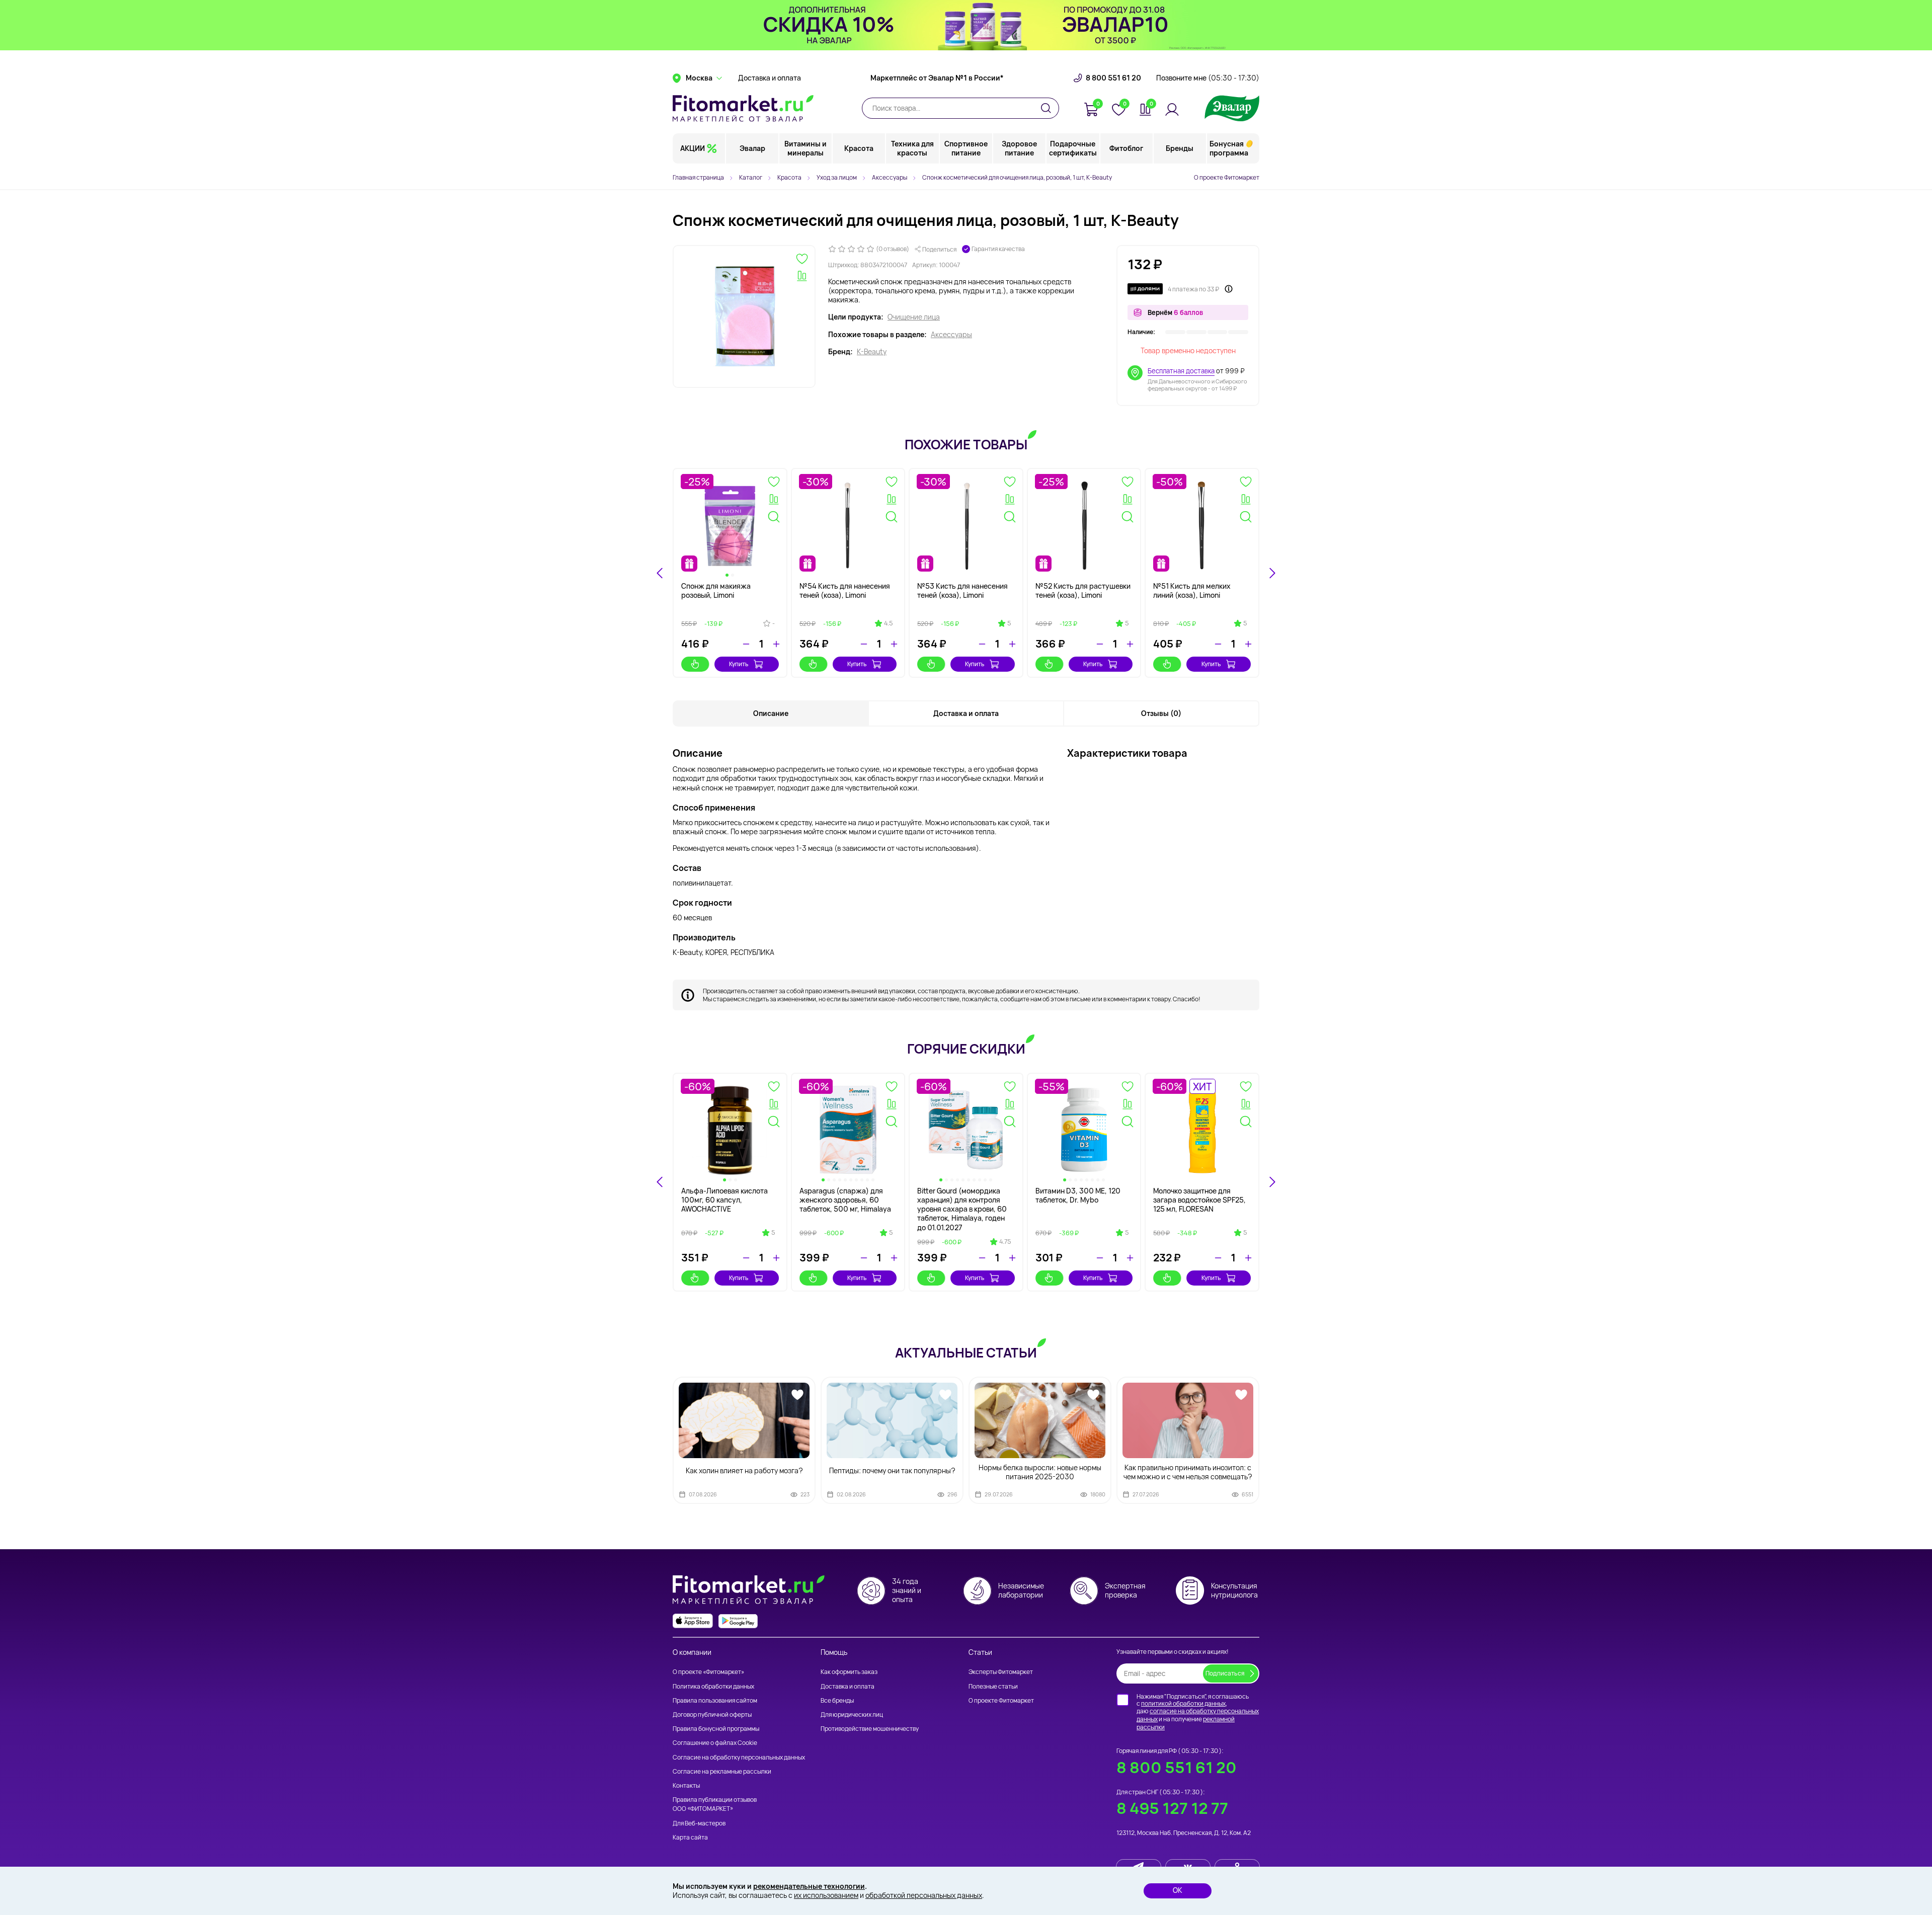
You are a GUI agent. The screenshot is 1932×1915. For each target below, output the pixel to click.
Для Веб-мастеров (699, 1823)
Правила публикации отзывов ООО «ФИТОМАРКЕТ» (715, 1804)
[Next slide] (1272, 573)
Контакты (686, 1785)
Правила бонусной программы (716, 1729)
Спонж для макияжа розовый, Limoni (716, 590)
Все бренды (837, 1700)
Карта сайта (690, 1837)
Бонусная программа (1229, 148)
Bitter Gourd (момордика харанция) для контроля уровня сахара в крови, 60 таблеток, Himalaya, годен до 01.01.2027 (962, 1209)
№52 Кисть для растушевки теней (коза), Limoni (1083, 590)
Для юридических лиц (852, 1714)
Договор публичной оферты (712, 1714)
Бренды (1180, 148)
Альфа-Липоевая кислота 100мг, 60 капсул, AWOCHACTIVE (725, 1200)
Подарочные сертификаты (1073, 148)
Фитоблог (1126, 148)
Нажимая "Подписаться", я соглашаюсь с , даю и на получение (1198, 1712)
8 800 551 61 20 (1113, 78)
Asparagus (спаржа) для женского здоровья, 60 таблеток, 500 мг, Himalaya (845, 1200)
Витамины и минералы (806, 148)
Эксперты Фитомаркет (1001, 1672)
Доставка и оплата (770, 78)
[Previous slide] (660, 1182)
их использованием (826, 1895)
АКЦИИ (693, 148)
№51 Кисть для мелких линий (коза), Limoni (1192, 590)
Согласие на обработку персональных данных (739, 1757)
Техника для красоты (912, 148)
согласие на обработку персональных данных (1198, 1715)
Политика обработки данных (713, 1686)
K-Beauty (872, 352)
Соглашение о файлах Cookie (715, 1743)
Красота (859, 148)
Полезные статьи (993, 1686)
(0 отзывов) (893, 249)
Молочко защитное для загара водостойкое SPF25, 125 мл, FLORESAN (1199, 1200)
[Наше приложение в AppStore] (693, 1621)
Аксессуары (951, 335)
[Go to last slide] (660, 573)
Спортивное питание (966, 148)
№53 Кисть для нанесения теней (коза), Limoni (962, 590)
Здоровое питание (1019, 148)
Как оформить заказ (849, 1672)
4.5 (888, 623)
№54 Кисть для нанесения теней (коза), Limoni (845, 590)
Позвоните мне (1208, 78)
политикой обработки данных (1183, 1703)
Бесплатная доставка (1181, 371)
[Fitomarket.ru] (743, 108)
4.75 (1005, 1242)
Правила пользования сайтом (715, 1700)
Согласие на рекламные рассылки (722, 1771)
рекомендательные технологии (809, 1886)
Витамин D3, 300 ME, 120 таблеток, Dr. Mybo (1078, 1195)
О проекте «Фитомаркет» (708, 1672)
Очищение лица (914, 317)
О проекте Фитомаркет (1227, 177)
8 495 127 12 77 (1172, 1808)
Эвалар (752, 148)
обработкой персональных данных (924, 1895)
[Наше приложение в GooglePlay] (738, 1621)
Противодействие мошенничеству (870, 1729)
